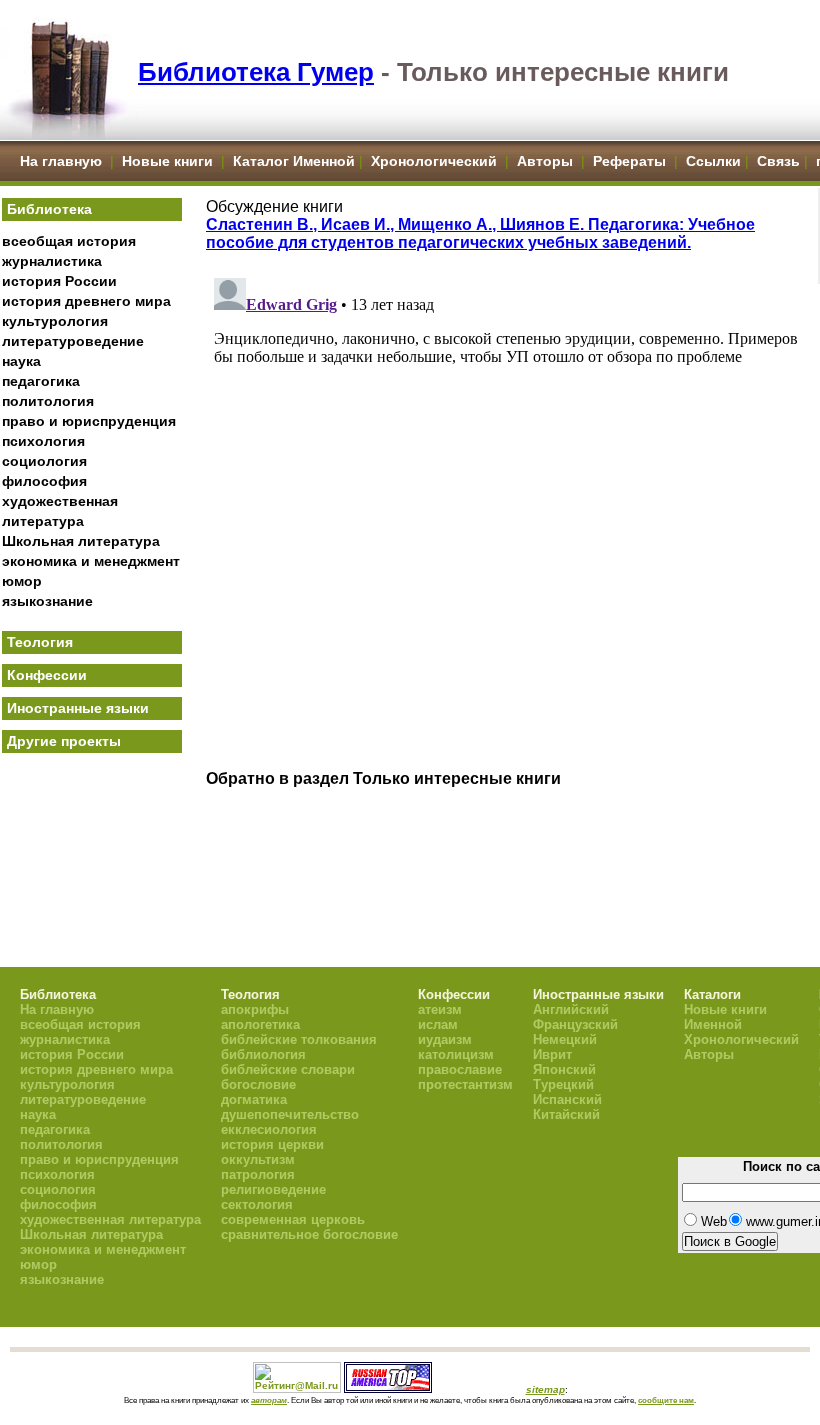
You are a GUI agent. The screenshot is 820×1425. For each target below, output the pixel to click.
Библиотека (49, 209)
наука (21, 361)
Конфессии (47, 675)
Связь (778, 161)
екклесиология (269, 1129)
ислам (438, 1024)
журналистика (52, 261)
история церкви (272, 1144)
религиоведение (273, 1189)
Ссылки (713, 161)
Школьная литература (81, 541)
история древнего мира (86, 301)
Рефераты (629, 161)
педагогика (41, 381)
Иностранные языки (78, 708)
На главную (61, 161)
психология (43, 441)
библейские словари (288, 1069)
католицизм (456, 1054)
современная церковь (293, 1219)
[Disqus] (506, 520)
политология (48, 401)
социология (44, 461)
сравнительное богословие (309, 1234)
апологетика (260, 1024)
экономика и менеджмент (91, 561)
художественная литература (110, 1219)
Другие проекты (64, 741)
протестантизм (465, 1084)
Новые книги (167, 161)
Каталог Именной (294, 161)
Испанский (567, 1099)
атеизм (440, 1009)
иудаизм (445, 1039)
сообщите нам (666, 1400)
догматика (254, 1099)
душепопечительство (290, 1114)
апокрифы (255, 1009)
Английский (571, 1009)
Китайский (566, 1114)
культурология (55, 321)
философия (44, 481)
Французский (575, 1024)
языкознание (47, 601)
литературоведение (73, 341)
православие (460, 1069)
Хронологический (434, 161)
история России (59, 281)
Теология (40, 642)
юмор (22, 581)
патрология (258, 1174)
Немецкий (565, 1039)
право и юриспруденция (89, 421)
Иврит (552, 1054)
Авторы (547, 161)
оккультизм (258, 1159)
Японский (564, 1069)
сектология (257, 1204)
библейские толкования (299, 1039)
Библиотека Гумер (256, 72)
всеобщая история (69, 241)
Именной (713, 1024)
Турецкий (563, 1084)
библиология (263, 1054)
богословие (258, 1084)
